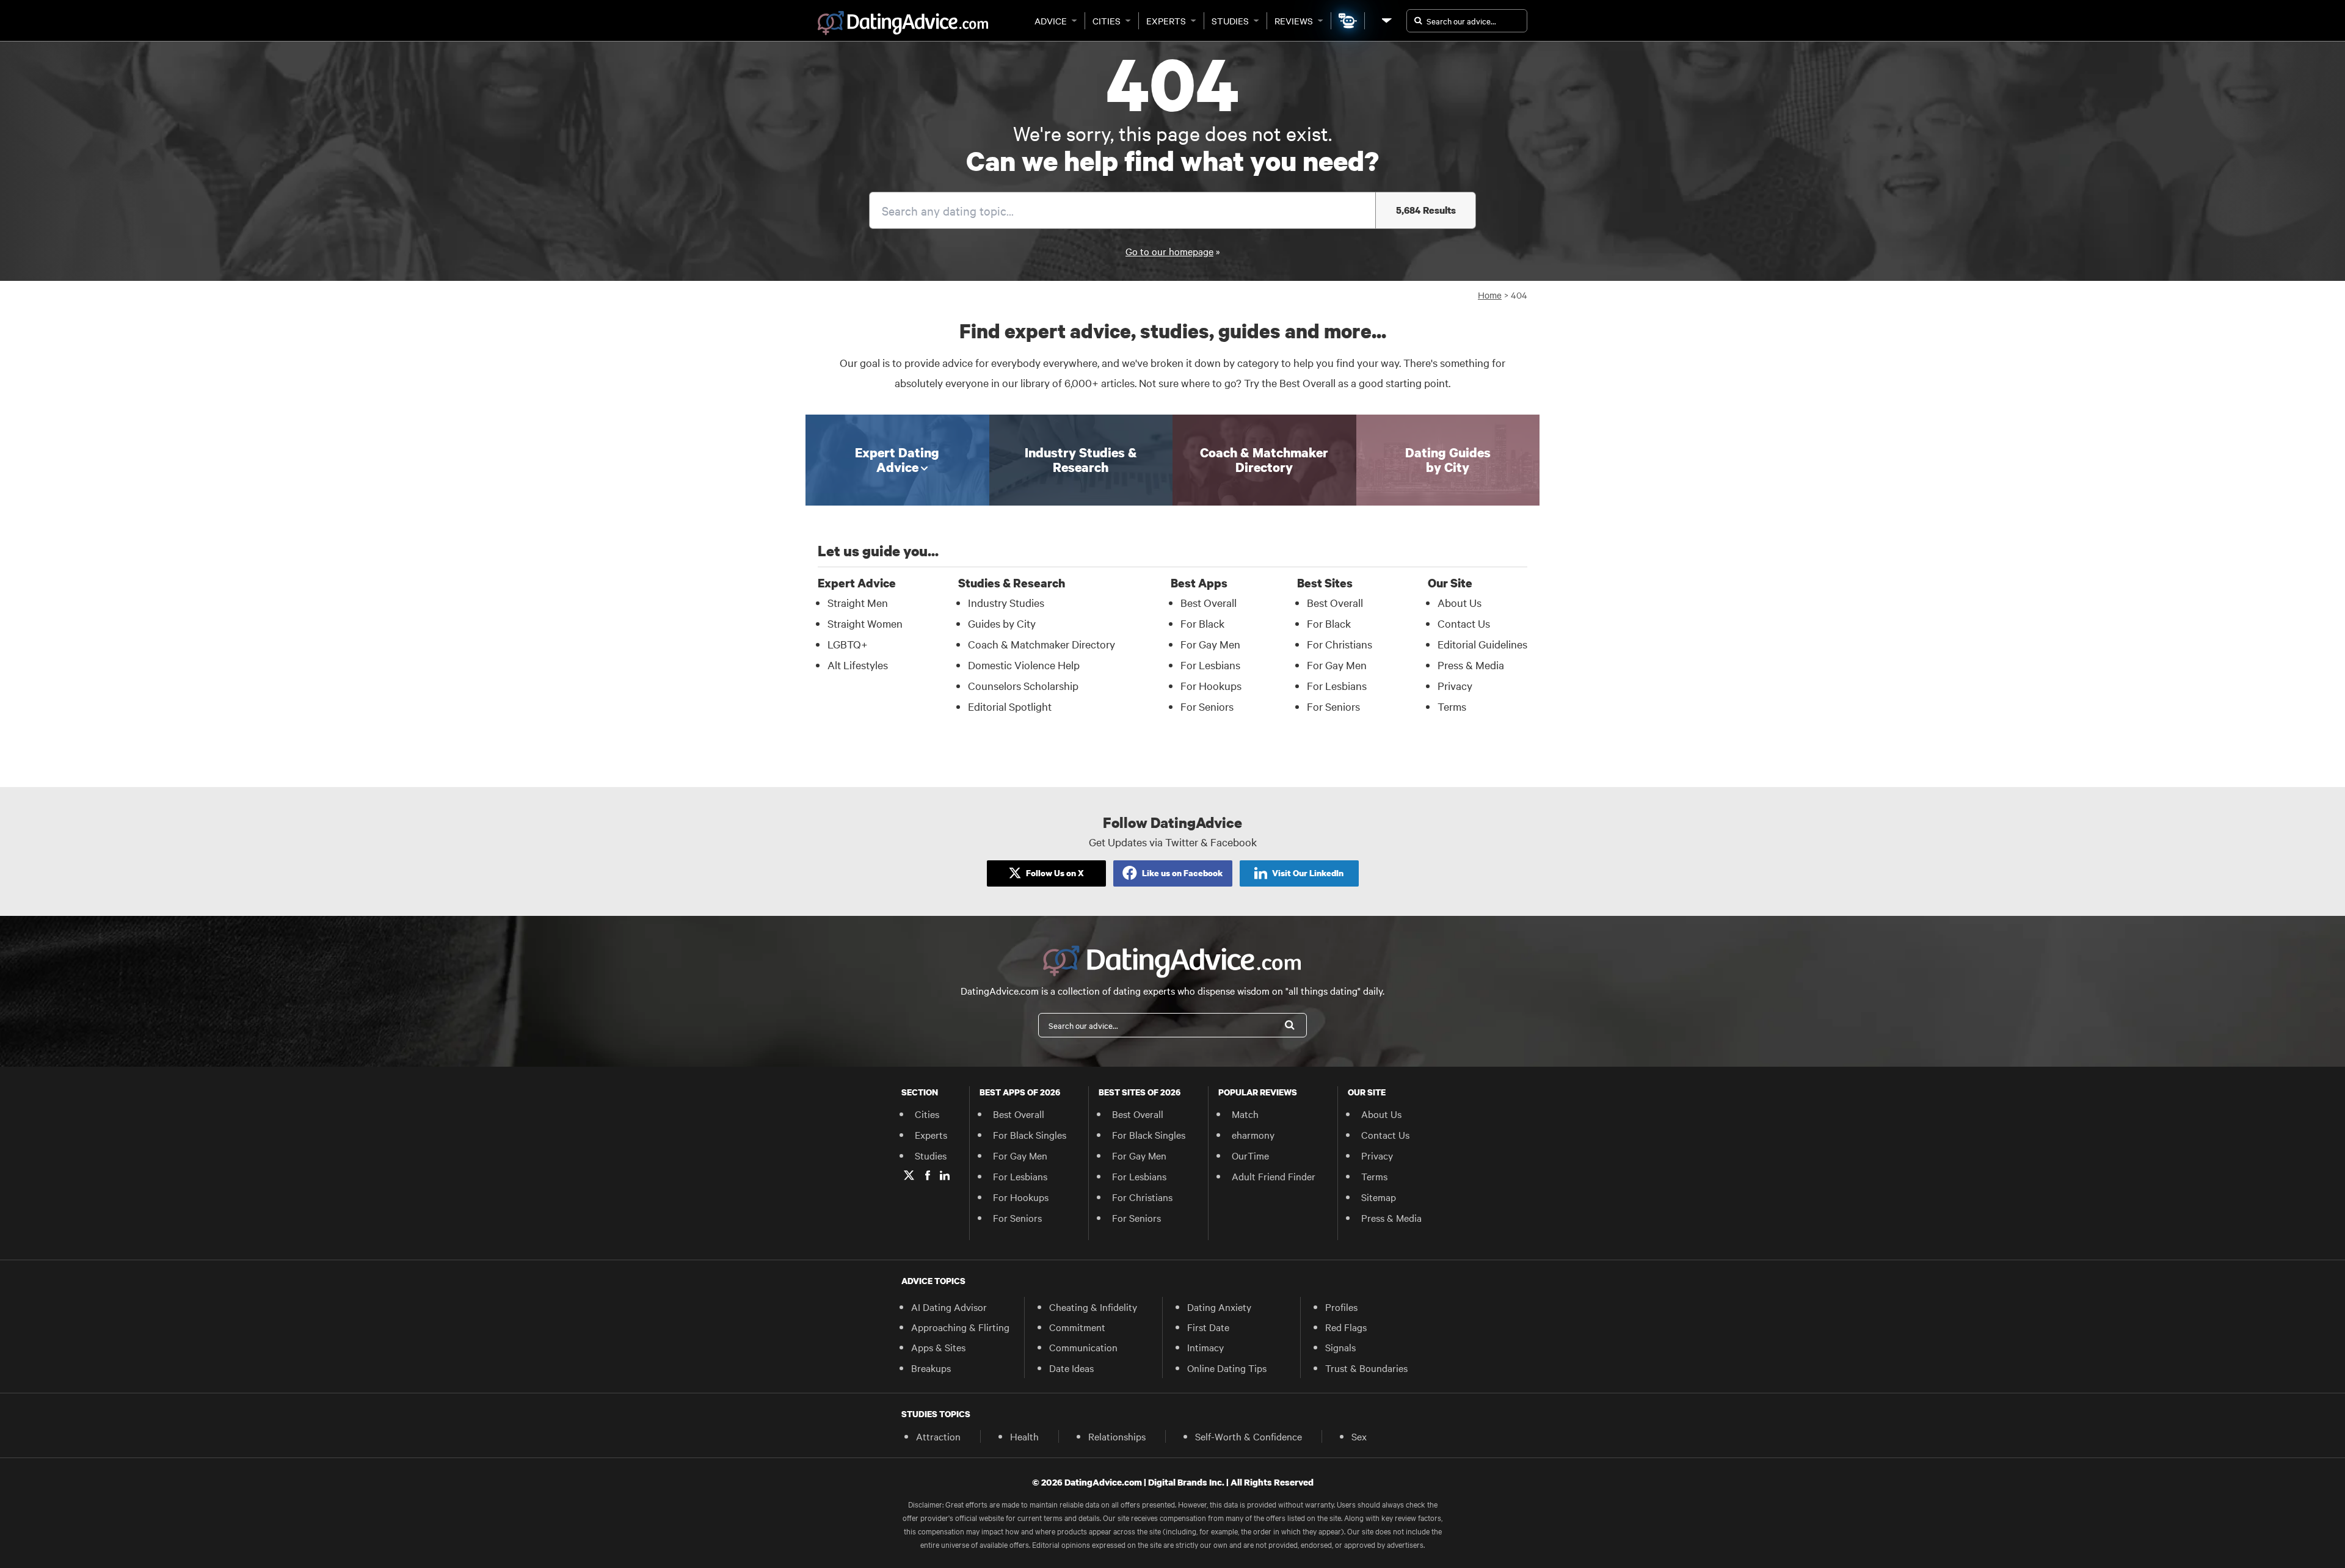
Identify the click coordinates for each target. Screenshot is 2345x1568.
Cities (1107, 21)
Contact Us (1464, 623)
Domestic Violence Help (1024, 665)
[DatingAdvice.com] (903, 23)
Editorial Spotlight (1010, 706)
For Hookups (1211, 685)
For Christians (1340, 644)
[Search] (1290, 1025)
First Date (1208, 1327)
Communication (1083, 1347)
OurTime (1250, 1155)
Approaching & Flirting (960, 1327)
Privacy (1455, 685)
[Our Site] (1386, 20)
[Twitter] (909, 1175)
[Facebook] (928, 1175)
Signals (1340, 1347)
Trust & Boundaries (1366, 1368)
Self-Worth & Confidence (1249, 1436)
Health (1024, 1436)
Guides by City (1002, 623)
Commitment (1077, 1327)
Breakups (931, 1368)
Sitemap (1379, 1197)
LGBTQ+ (848, 644)
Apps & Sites (938, 1347)
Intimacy (1205, 1347)
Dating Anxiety (1219, 1307)
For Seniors (1207, 706)
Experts (1166, 21)
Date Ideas (1071, 1368)
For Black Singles (1030, 1134)
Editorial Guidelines (1482, 644)
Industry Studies (1006, 602)
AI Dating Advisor (949, 1307)
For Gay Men (1210, 644)
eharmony (1253, 1134)
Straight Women (865, 623)
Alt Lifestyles (858, 665)
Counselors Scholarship (1023, 685)
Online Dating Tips (1227, 1368)
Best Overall (1209, 602)
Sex (1359, 1436)
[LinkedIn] (945, 1175)
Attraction (938, 1436)
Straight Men (858, 602)
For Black (1202, 623)
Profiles (1341, 1307)
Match (1245, 1114)
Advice (1051, 21)
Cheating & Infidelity (1093, 1307)
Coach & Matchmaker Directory (1042, 644)
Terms (1452, 706)
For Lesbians (1210, 665)
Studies (1230, 21)
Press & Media (1471, 665)
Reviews (1294, 21)
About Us (1460, 602)
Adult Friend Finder (1274, 1176)
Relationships (1117, 1436)
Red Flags (1346, 1327)
